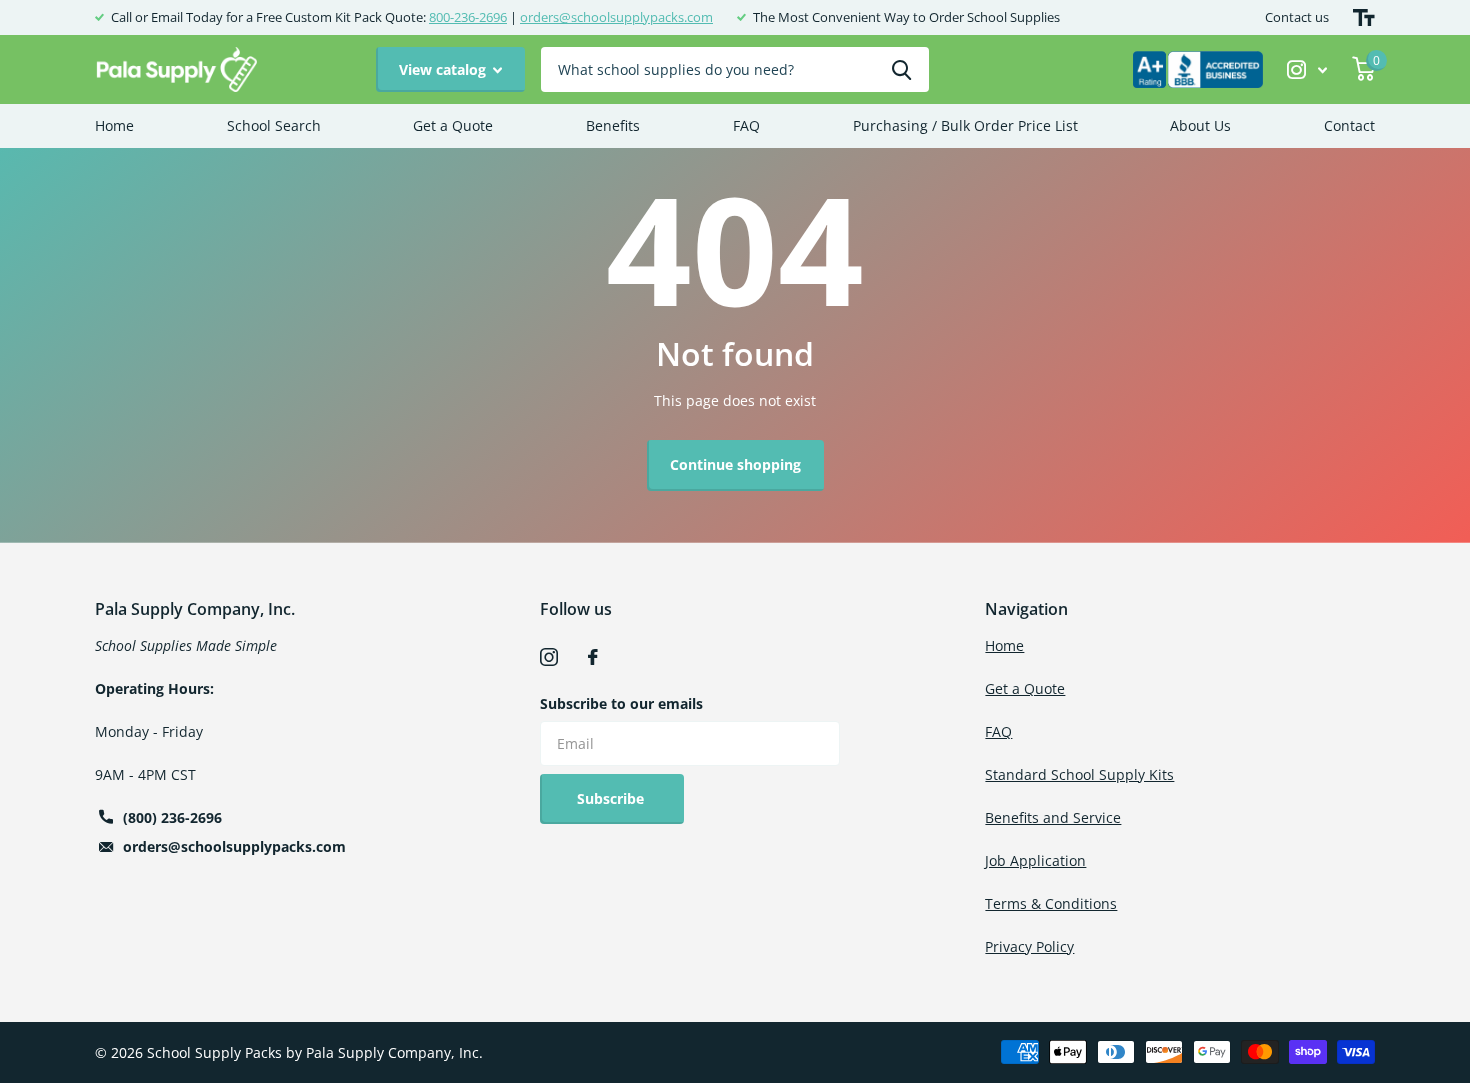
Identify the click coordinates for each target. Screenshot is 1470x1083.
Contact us (1297, 17)
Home (114, 125)
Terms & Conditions (1051, 903)
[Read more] (1307, 69)
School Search (274, 125)
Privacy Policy (1029, 946)
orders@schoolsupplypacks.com (616, 17)
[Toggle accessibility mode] (1364, 17)
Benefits (613, 125)
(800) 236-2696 (172, 817)
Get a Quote (453, 125)
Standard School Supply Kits (1079, 774)
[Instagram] (549, 657)
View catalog (444, 69)
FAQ (746, 125)
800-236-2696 (468, 17)
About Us (1200, 125)
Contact (1349, 125)
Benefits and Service (1053, 817)
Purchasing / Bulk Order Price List (965, 125)
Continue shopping (735, 464)
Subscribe (612, 798)
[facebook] (593, 657)
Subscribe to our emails (621, 703)
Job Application (1035, 860)
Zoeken (901, 69)
